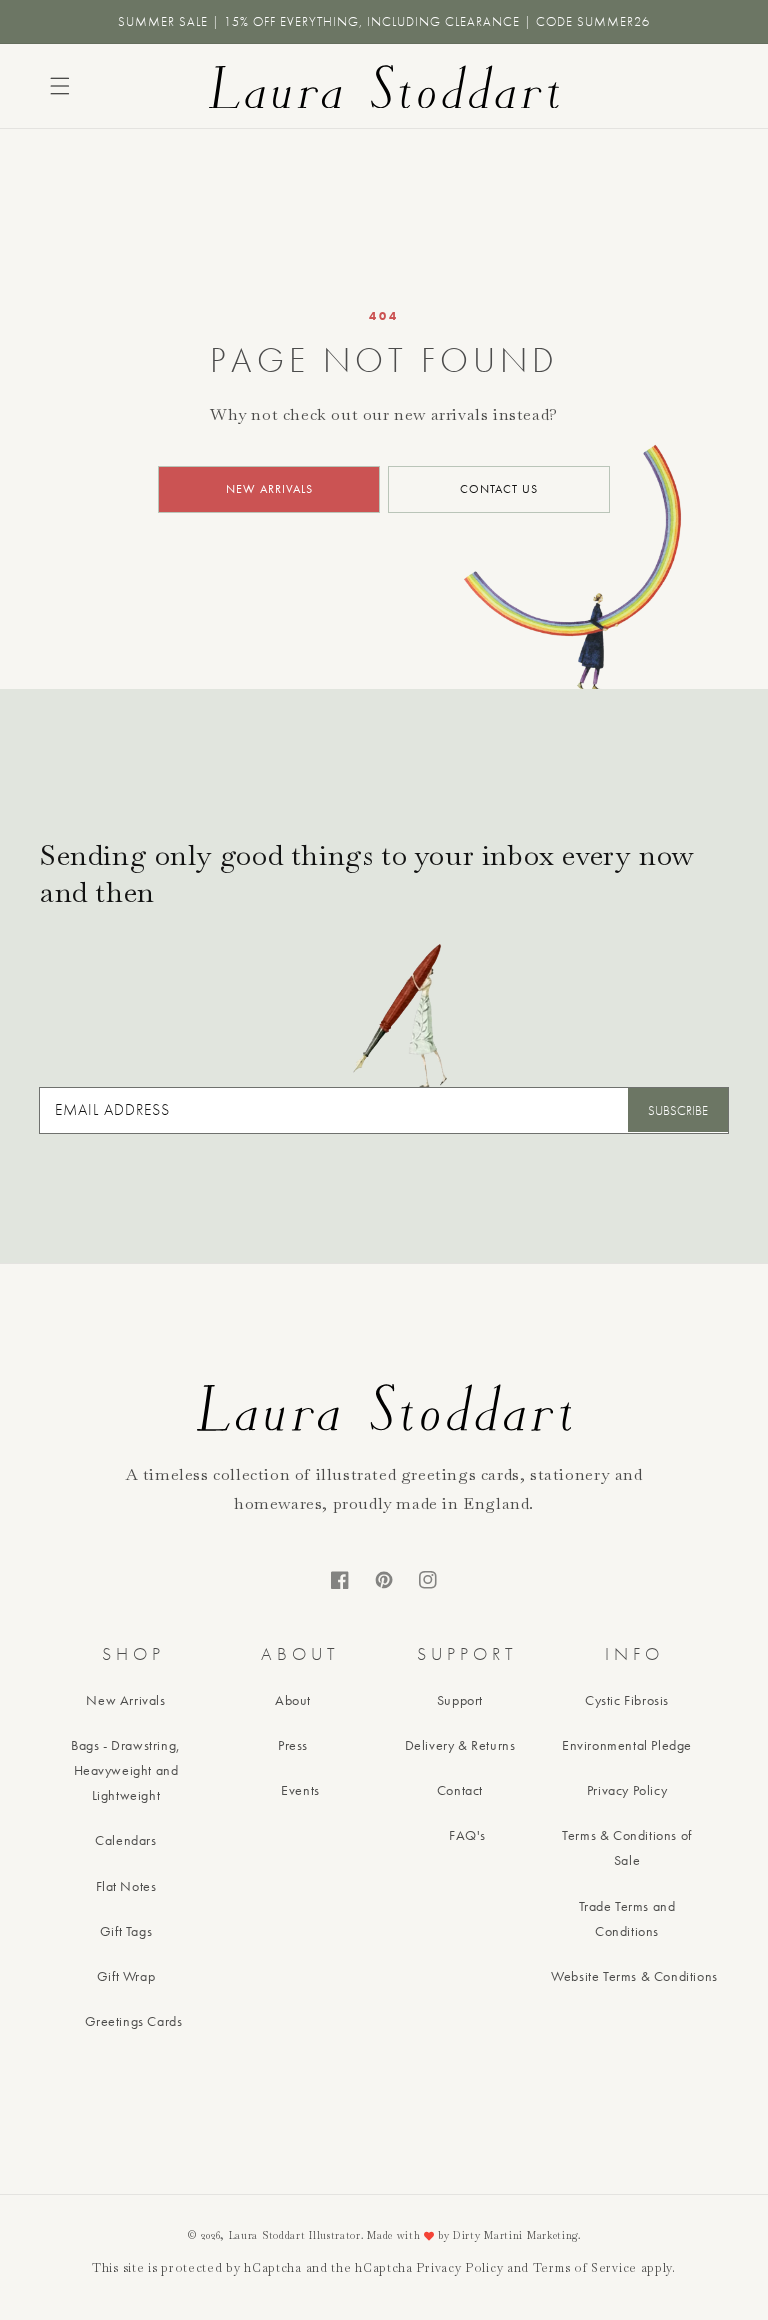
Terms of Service (585, 2268)
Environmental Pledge (627, 1745)
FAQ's (467, 1835)
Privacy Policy (627, 1790)
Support (460, 1700)
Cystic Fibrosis (627, 1700)
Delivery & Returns (460, 1745)
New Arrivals (125, 1700)
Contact (460, 1790)
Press (293, 1745)
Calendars (125, 1840)
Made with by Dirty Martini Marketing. (474, 2235)
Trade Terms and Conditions (627, 1918)
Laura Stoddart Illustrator (295, 2235)
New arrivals (269, 489)
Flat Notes (126, 1886)
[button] (60, 86)
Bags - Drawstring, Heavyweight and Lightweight (126, 1770)
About (293, 1700)
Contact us (499, 489)
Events (300, 1790)
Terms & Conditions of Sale (627, 1847)
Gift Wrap (126, 1976)
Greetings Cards (134, 2021)
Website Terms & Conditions (634, 1976)
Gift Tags (126, 1931)
